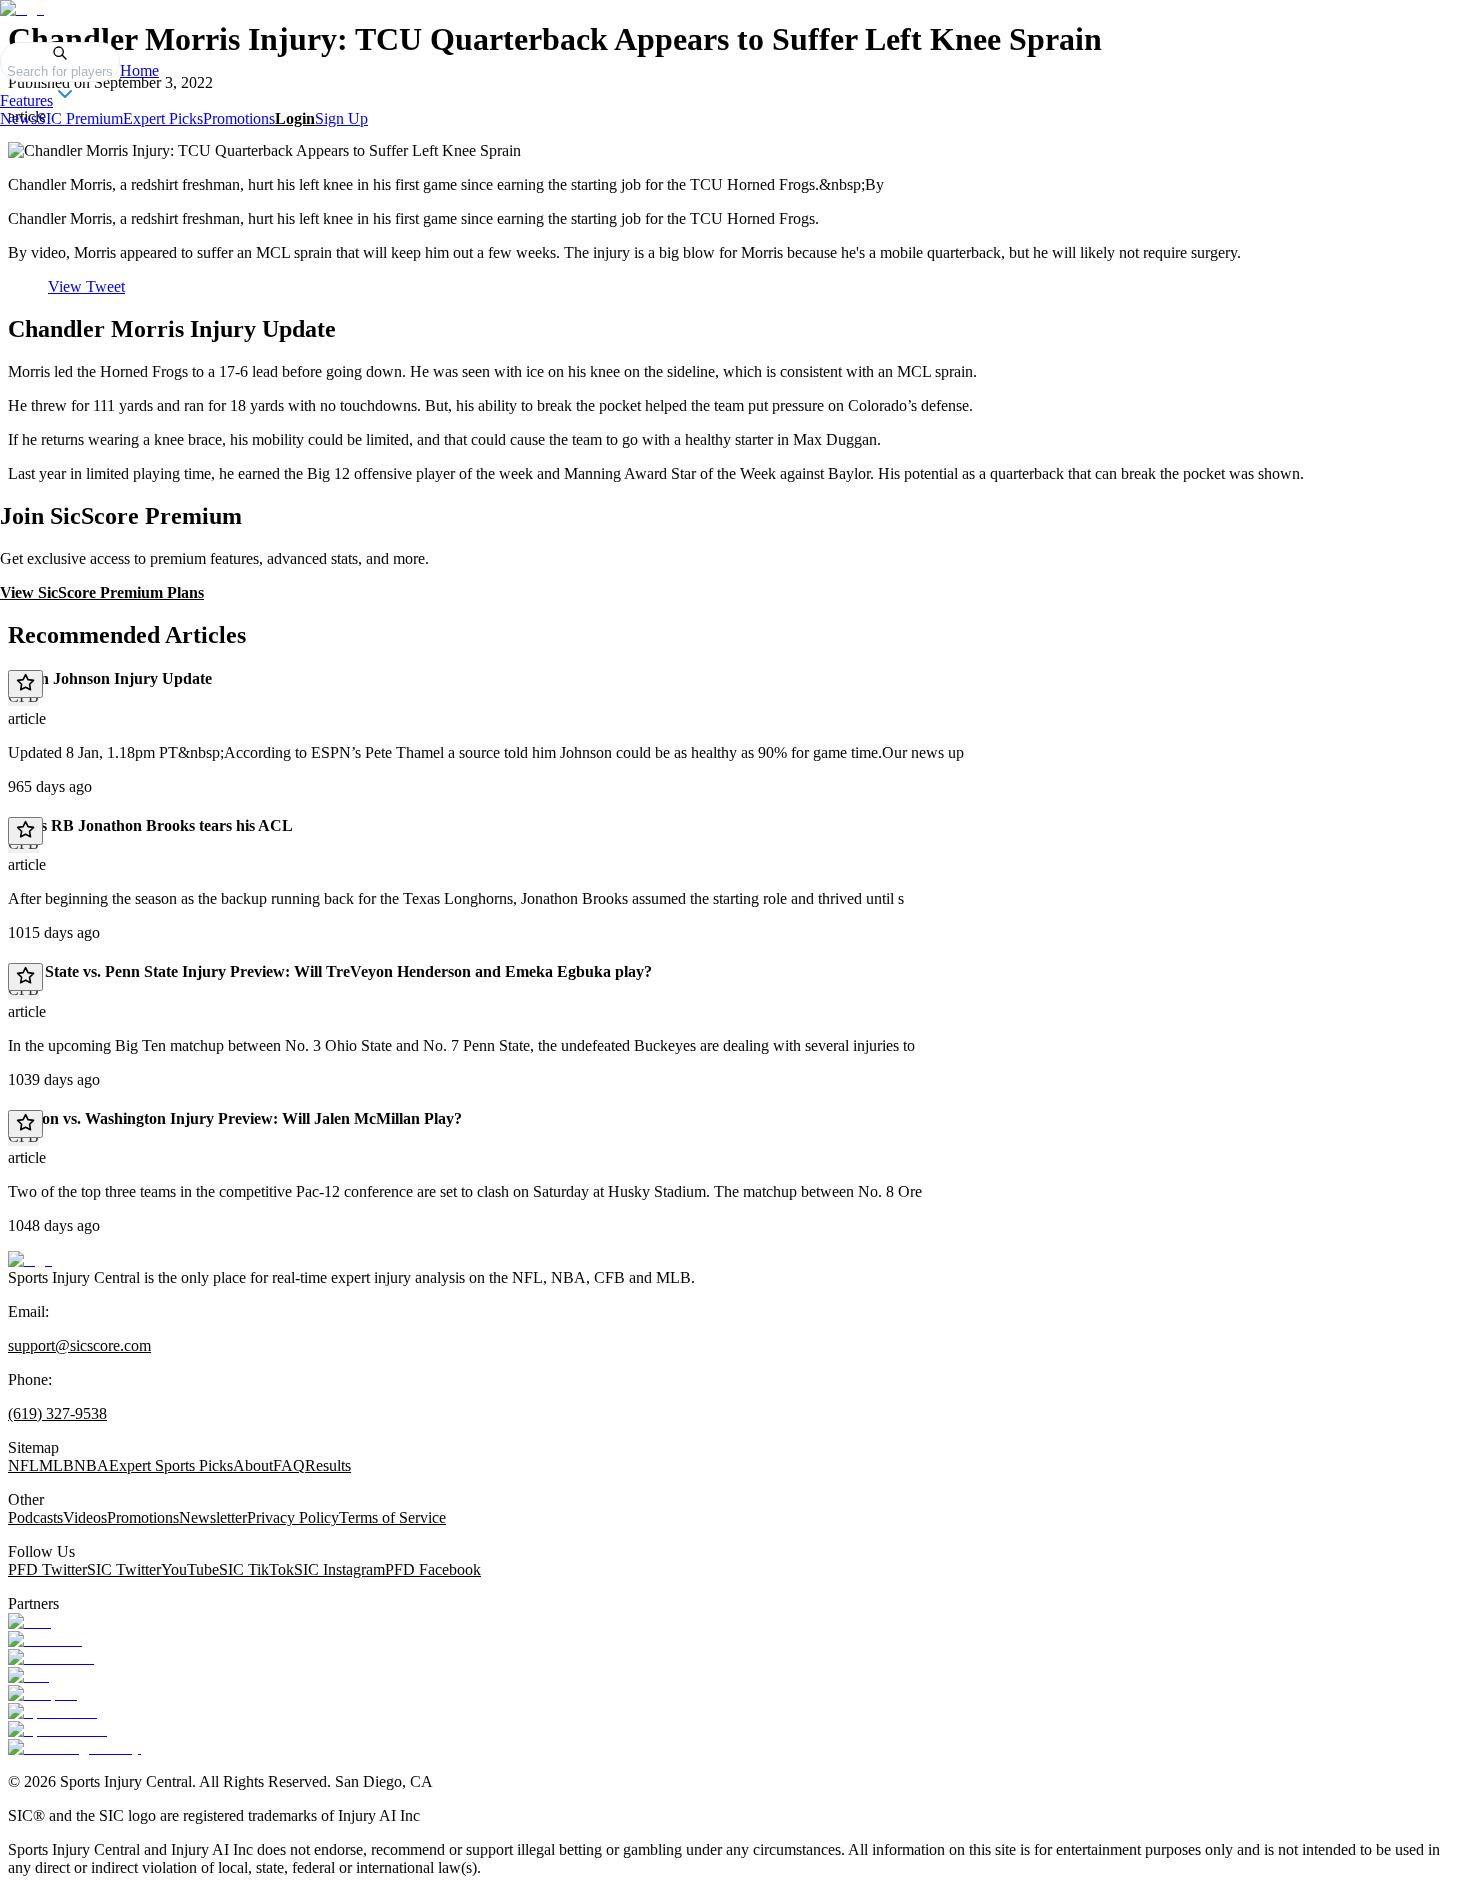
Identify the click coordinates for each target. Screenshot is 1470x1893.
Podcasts (35, 1517)
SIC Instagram (339, 1569)
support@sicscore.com (79, 1345)
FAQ (289, 1465)
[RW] (28, 1675)
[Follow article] (25, 684)
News (18, 118)
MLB (56, 1465)
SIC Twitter (124, 1569)
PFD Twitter (47, 1569)
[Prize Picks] (51, 1657)
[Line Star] (45, 1639)
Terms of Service (392, 1517)
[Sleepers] (42, 1693)
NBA (91, 1465)
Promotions (239, 118)
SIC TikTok (256, 1569)
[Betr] (29, 1621)
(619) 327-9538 (57, 1413)
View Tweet (86, 286)
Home (139, 70)
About (253, 1465)
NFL (23, 1465)
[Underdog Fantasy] (74, 1747)
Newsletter (213, 1517)
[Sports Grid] (52, 1711)
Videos (85, 1517)
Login (295, 118)
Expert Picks (163, 118)
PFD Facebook (433, 1569)
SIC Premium (80, 118)
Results (328, 1465)
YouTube (190, 1569)
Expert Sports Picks (171, 1465)
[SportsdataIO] (57, 1729)
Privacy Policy (293, 1517)
